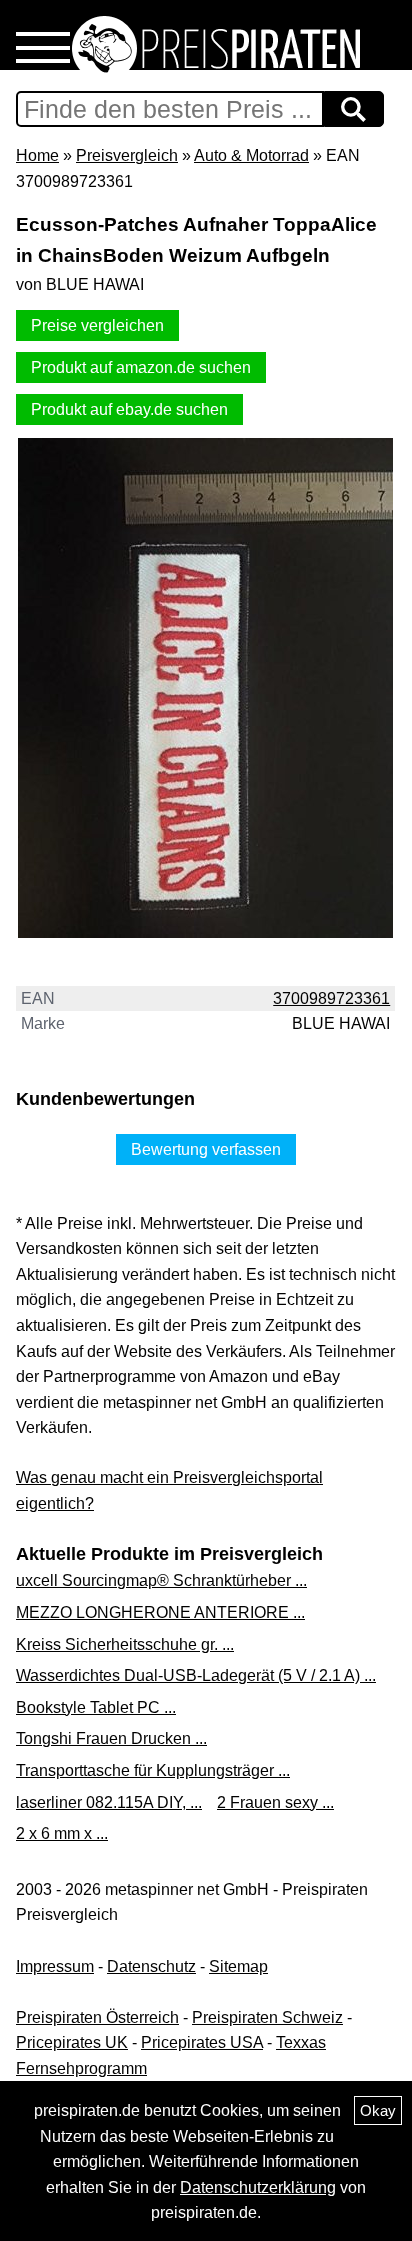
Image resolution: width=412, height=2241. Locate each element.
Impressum (55, 1966)
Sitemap (238, 1966)
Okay (378, 2110)
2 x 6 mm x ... (62, 1833)
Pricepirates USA (202, 2042)
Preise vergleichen (97, 325)
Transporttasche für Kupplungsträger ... (153, 1770)
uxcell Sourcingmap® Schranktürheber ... (161, 1580)
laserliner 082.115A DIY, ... (109, 1802)
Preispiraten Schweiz (267, 2017)
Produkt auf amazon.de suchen (141, 367)
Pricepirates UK (72, 2042)
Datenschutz (151, 1966)
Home (37, 155)
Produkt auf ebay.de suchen (129, 409)
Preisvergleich (127, 155)
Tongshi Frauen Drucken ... (111, 1738)
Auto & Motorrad (251, 155)
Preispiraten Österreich (97, 2017)
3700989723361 (331, 998)
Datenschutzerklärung (258, 2187)
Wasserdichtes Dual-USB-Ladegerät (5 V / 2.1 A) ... (196, 1675)
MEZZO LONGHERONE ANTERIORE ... (160, 1612)
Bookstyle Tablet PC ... (96, 1707)
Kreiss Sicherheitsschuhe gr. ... (125, 1644)
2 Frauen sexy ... (275, 1802)
